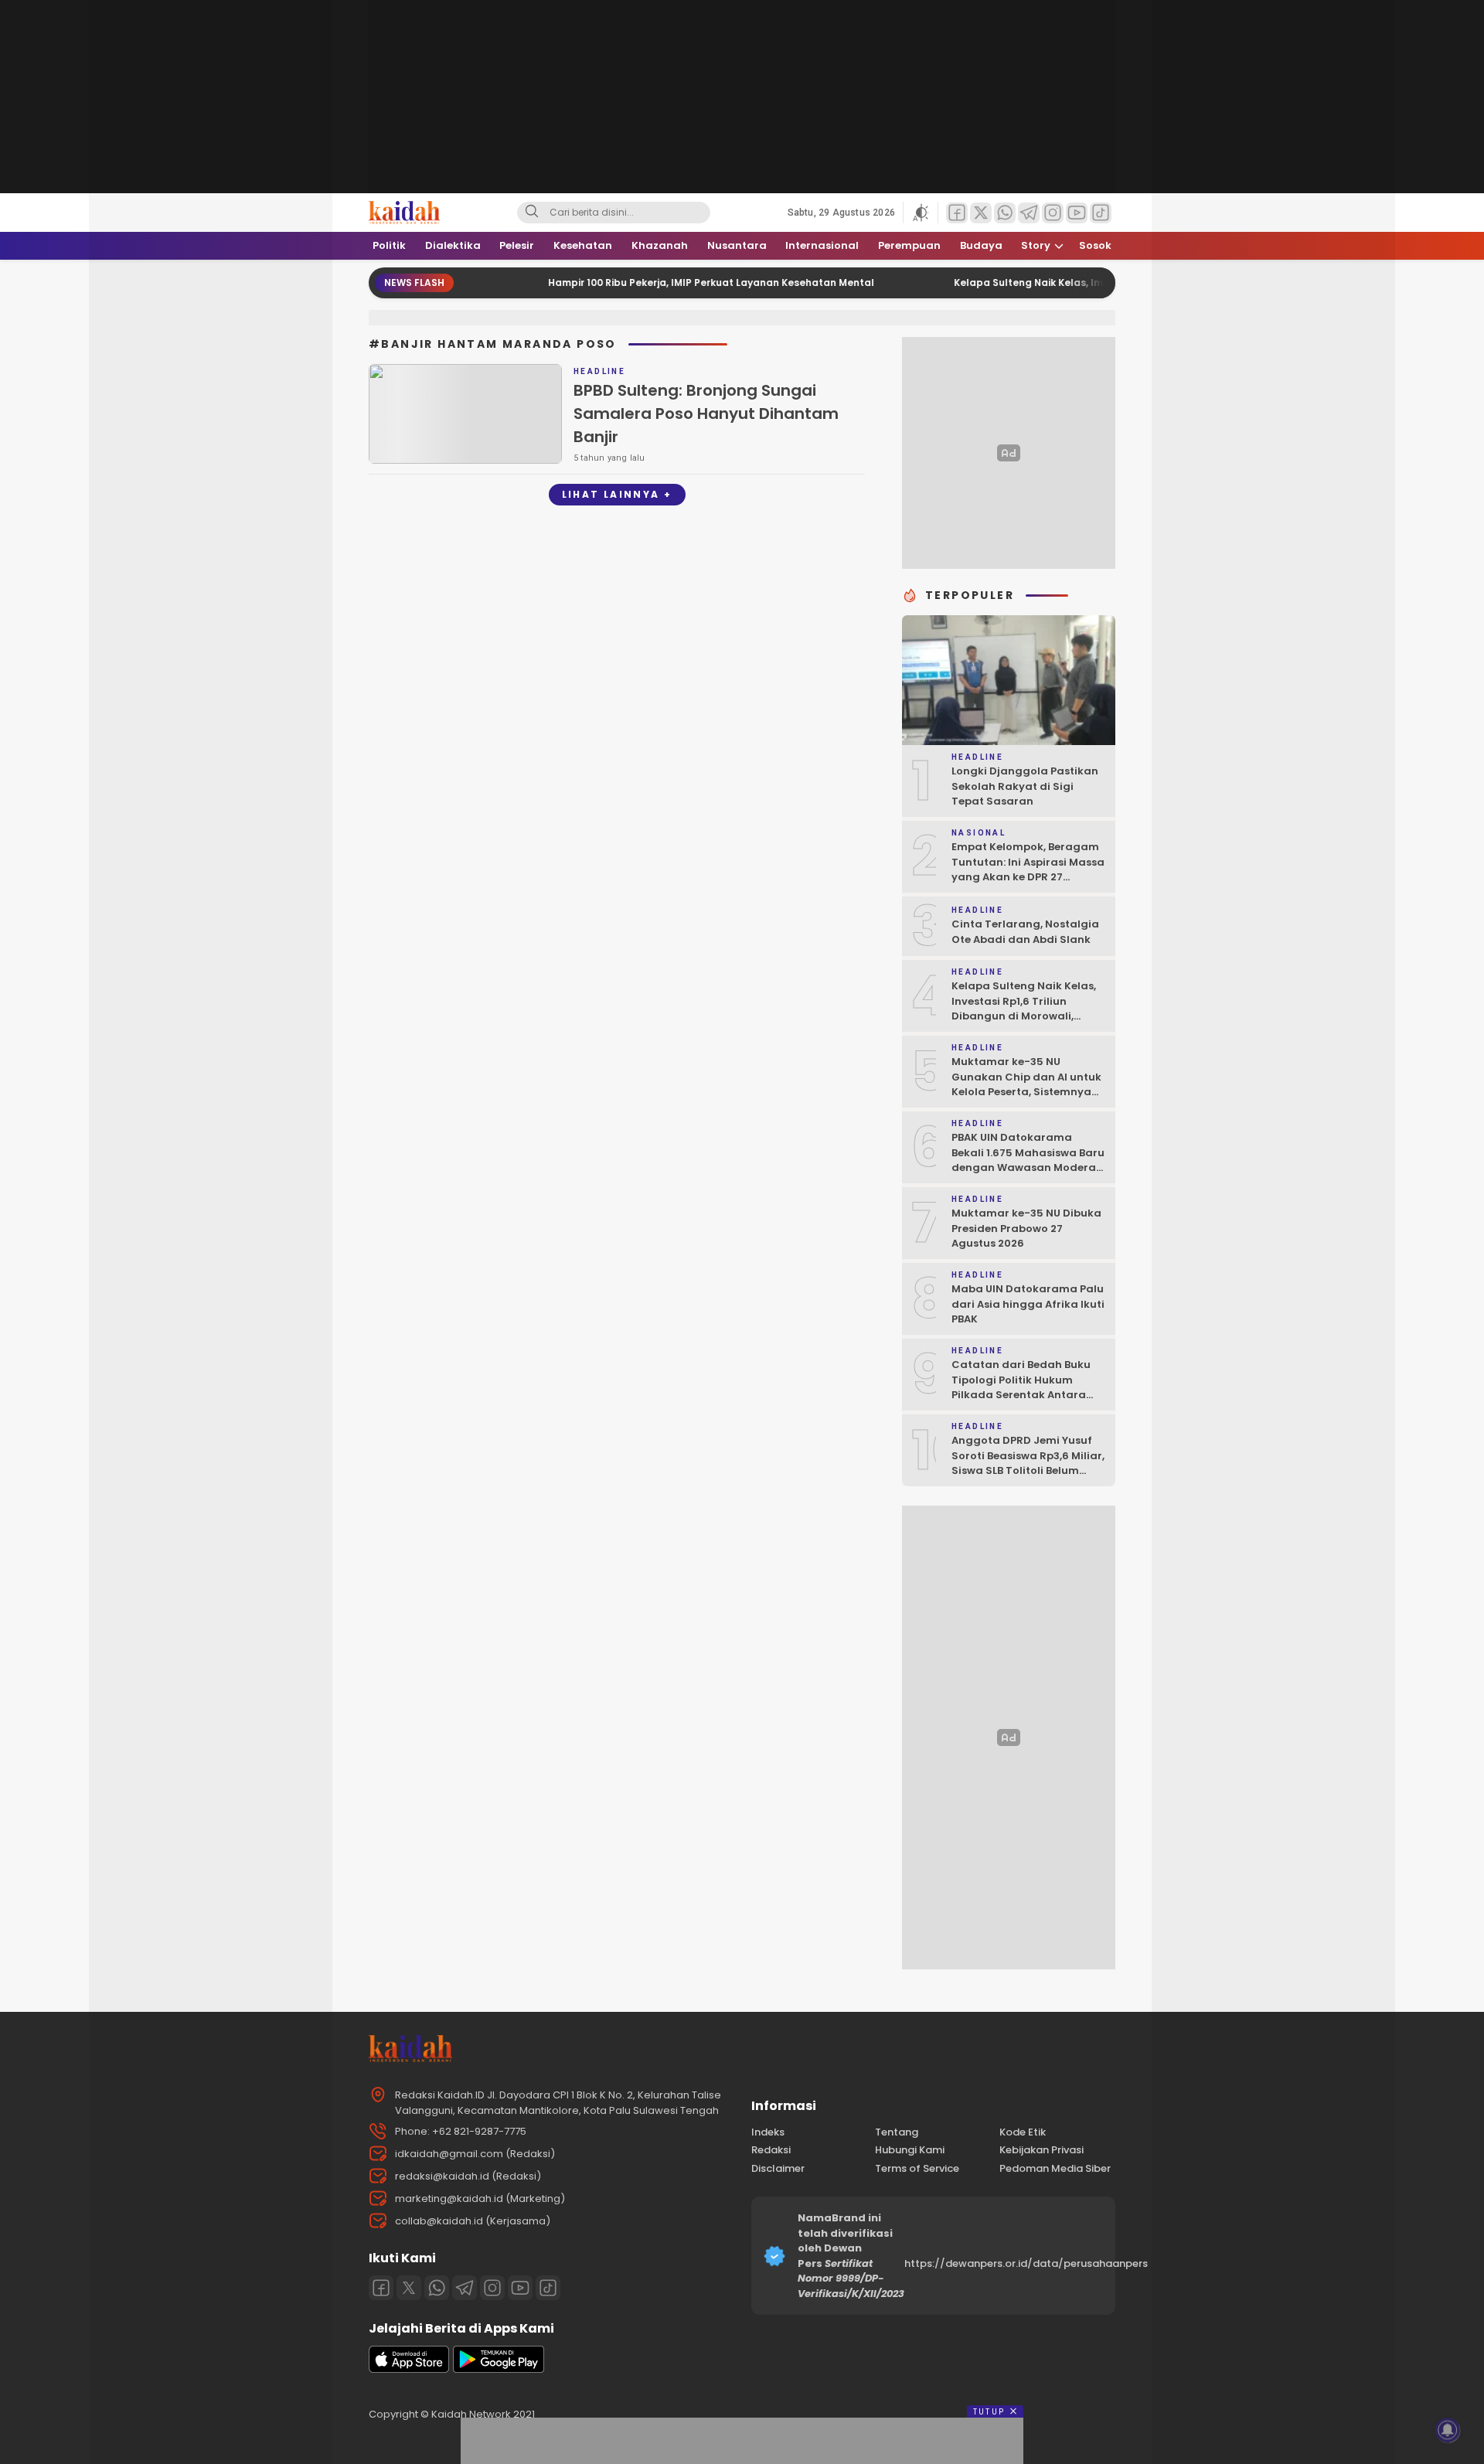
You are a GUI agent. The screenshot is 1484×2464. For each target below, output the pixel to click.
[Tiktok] (548, 2288)
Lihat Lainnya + (617, 494)
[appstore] (409, 2369)
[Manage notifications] (1448, 2430)
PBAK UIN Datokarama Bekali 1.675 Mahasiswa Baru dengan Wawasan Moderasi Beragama (1028, 1160)
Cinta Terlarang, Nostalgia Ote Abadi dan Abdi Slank (1025, 932)
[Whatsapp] (437, 2288)
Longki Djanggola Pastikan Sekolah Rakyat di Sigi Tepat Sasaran (1025, 786)
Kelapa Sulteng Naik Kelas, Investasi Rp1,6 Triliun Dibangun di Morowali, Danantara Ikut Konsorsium (1027, 1009)
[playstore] (499, 2369)
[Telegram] (465, 2288)
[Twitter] (409, 2288)
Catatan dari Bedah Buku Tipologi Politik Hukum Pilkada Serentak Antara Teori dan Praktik (1021, 1387)
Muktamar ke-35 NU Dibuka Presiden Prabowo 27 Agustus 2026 (1026, 1228)
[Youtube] (520, 2288)
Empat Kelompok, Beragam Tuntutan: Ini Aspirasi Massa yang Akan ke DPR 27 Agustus (1028, 870)
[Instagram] (492, 2288)
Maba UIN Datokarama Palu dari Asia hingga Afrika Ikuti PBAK (1028, 1304)
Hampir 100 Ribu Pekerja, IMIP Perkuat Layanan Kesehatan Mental (659, 282)
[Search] (532, 213)
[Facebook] (381, 2288)
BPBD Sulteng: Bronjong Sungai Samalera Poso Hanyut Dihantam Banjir (706, 414)
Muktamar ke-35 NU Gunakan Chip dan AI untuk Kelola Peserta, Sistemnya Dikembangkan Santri (1026, 1084)
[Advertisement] (263, 232)
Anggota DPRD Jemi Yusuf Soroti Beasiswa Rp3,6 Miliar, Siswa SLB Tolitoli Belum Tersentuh (1028, 1463)
